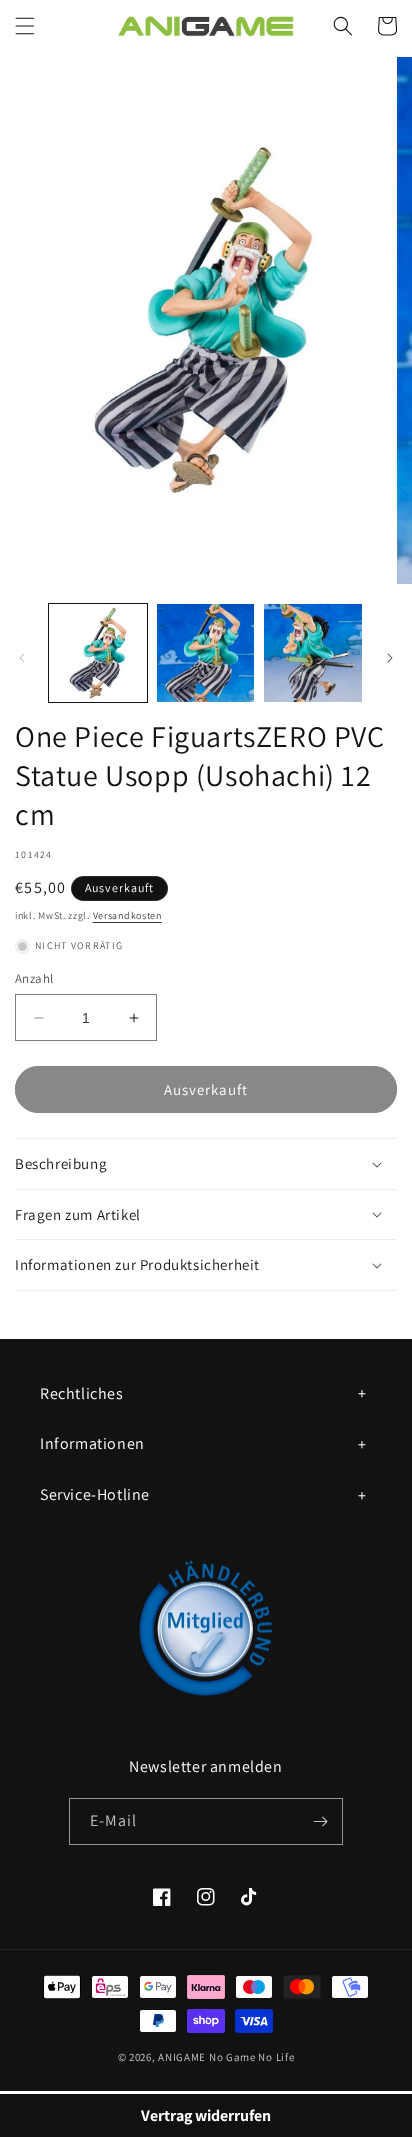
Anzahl (34, 978)
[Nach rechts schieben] (390, 658)
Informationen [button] (92, 1443)
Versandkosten (127, 915)
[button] (25, 26)
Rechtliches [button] (82, 1393)
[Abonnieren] (320, 1821)
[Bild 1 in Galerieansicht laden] (98, 653)
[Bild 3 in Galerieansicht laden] (313, 653)
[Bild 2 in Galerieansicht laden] (206, 653)
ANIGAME (182, 2057)
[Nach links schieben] (22, 658)
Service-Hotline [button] (95, 1494)
